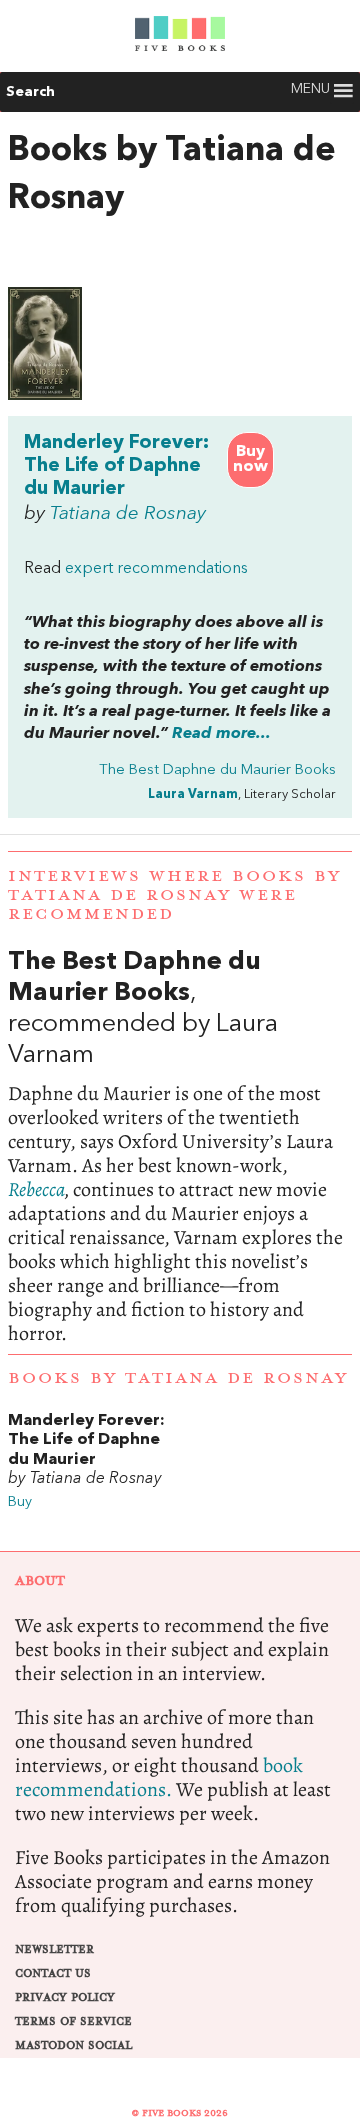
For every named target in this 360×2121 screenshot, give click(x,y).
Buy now (250, 459)
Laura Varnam (193, 794)
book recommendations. (159, 1777)
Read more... (221, 734)
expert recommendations (156, 569)
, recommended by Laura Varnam (180, 1146)
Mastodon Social (73, 2045)
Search (30, 92)
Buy (20, 1502)
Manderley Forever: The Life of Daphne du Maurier (116, 466)
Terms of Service (73, 2021)
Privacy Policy (65, 1997)
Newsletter (54, 1949)
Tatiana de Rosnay (128, 514)
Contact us (53, 1973)
